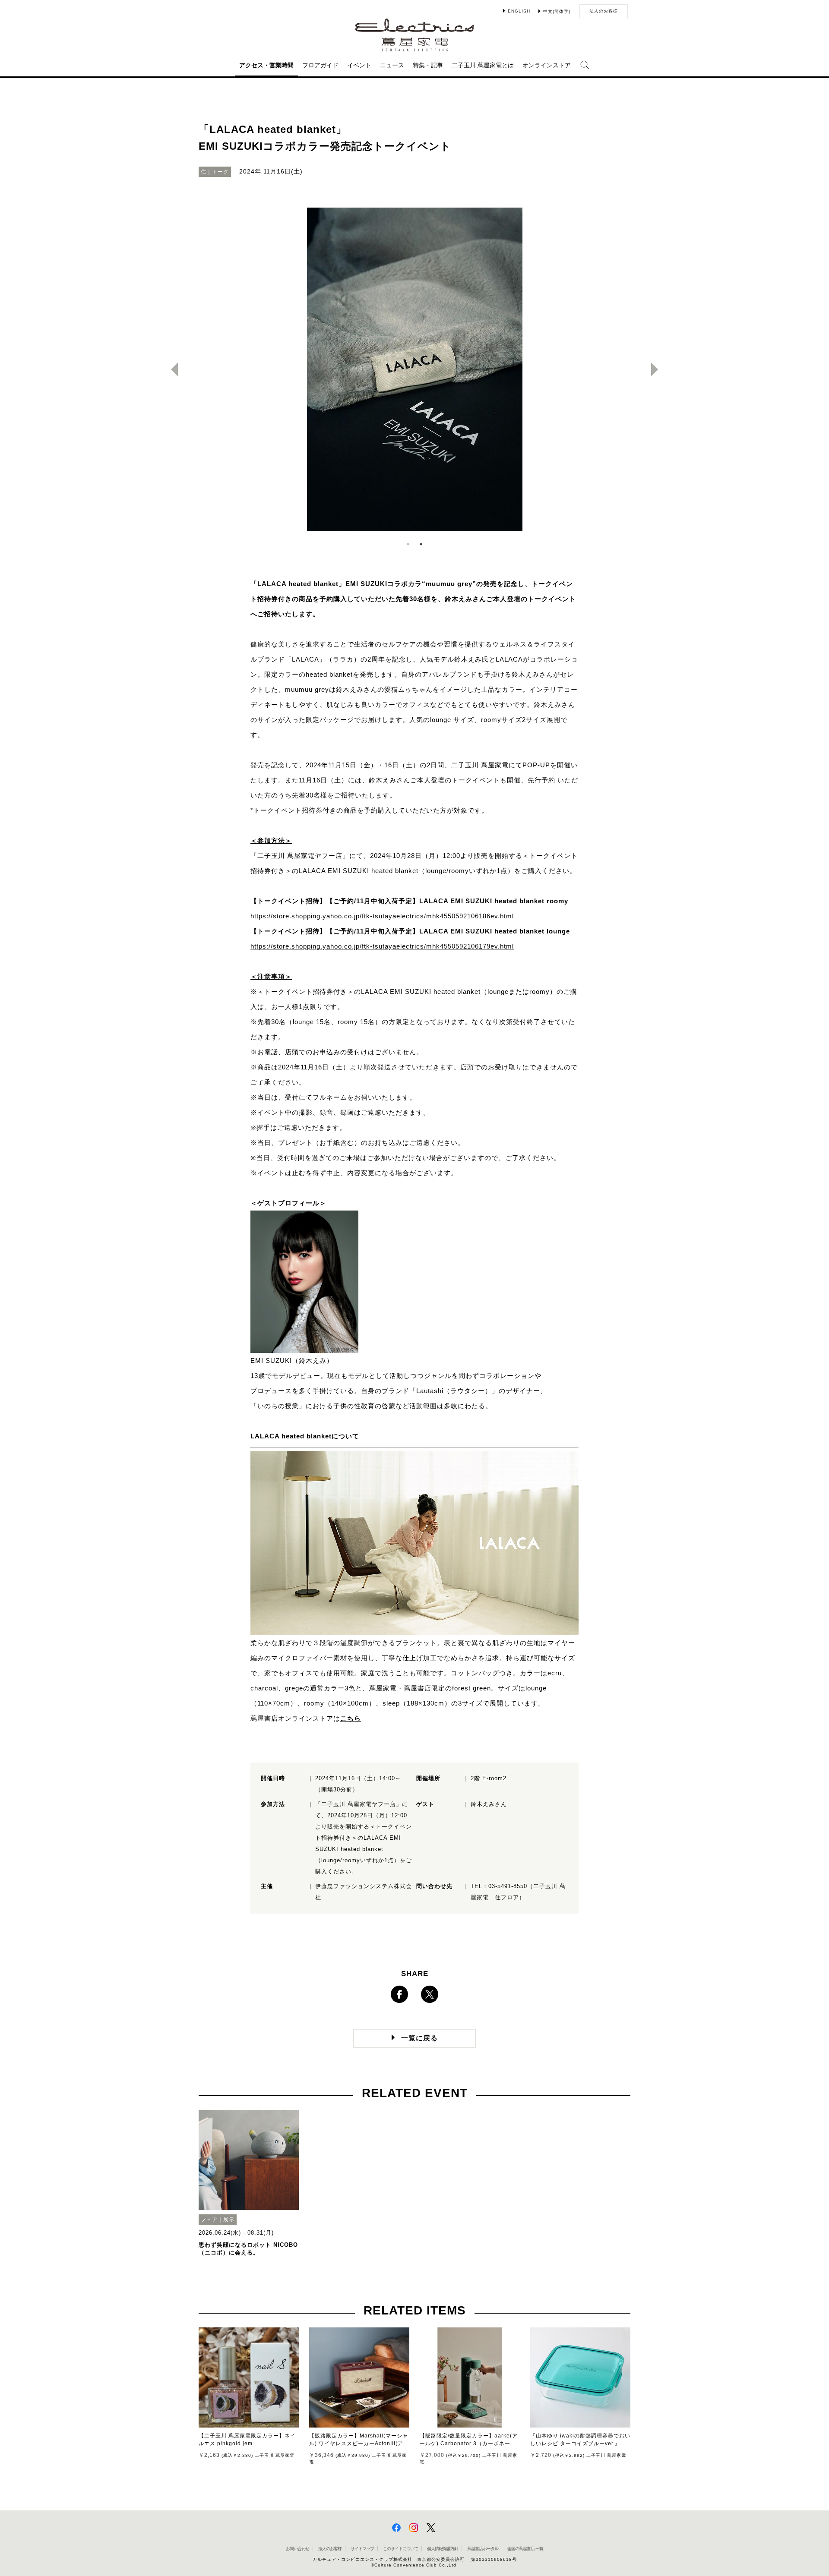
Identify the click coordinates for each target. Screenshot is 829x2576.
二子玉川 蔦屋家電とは (483, 65)
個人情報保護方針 (443, 2549)
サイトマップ (362, 2549)
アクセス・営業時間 (266, 65)
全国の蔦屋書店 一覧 (525, 2549)
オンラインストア (547, 65)
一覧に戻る (419, 2038)
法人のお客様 (604, 11)
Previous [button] (171, 369)
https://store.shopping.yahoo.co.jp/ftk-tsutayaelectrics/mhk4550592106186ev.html (382, 916)
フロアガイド (320, 65)
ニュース (392, 65)
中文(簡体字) (557, 11)
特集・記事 (428, 65)
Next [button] (658, 369)
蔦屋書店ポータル (483, 2549)
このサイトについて (400, 2549)
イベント (359, 65)
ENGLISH (519, 11)
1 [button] (408, 544)
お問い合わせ (297, 2549)
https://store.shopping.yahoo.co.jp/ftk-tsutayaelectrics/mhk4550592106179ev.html (382, 946)
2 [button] (421, 544)
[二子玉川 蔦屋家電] (415, 47)
